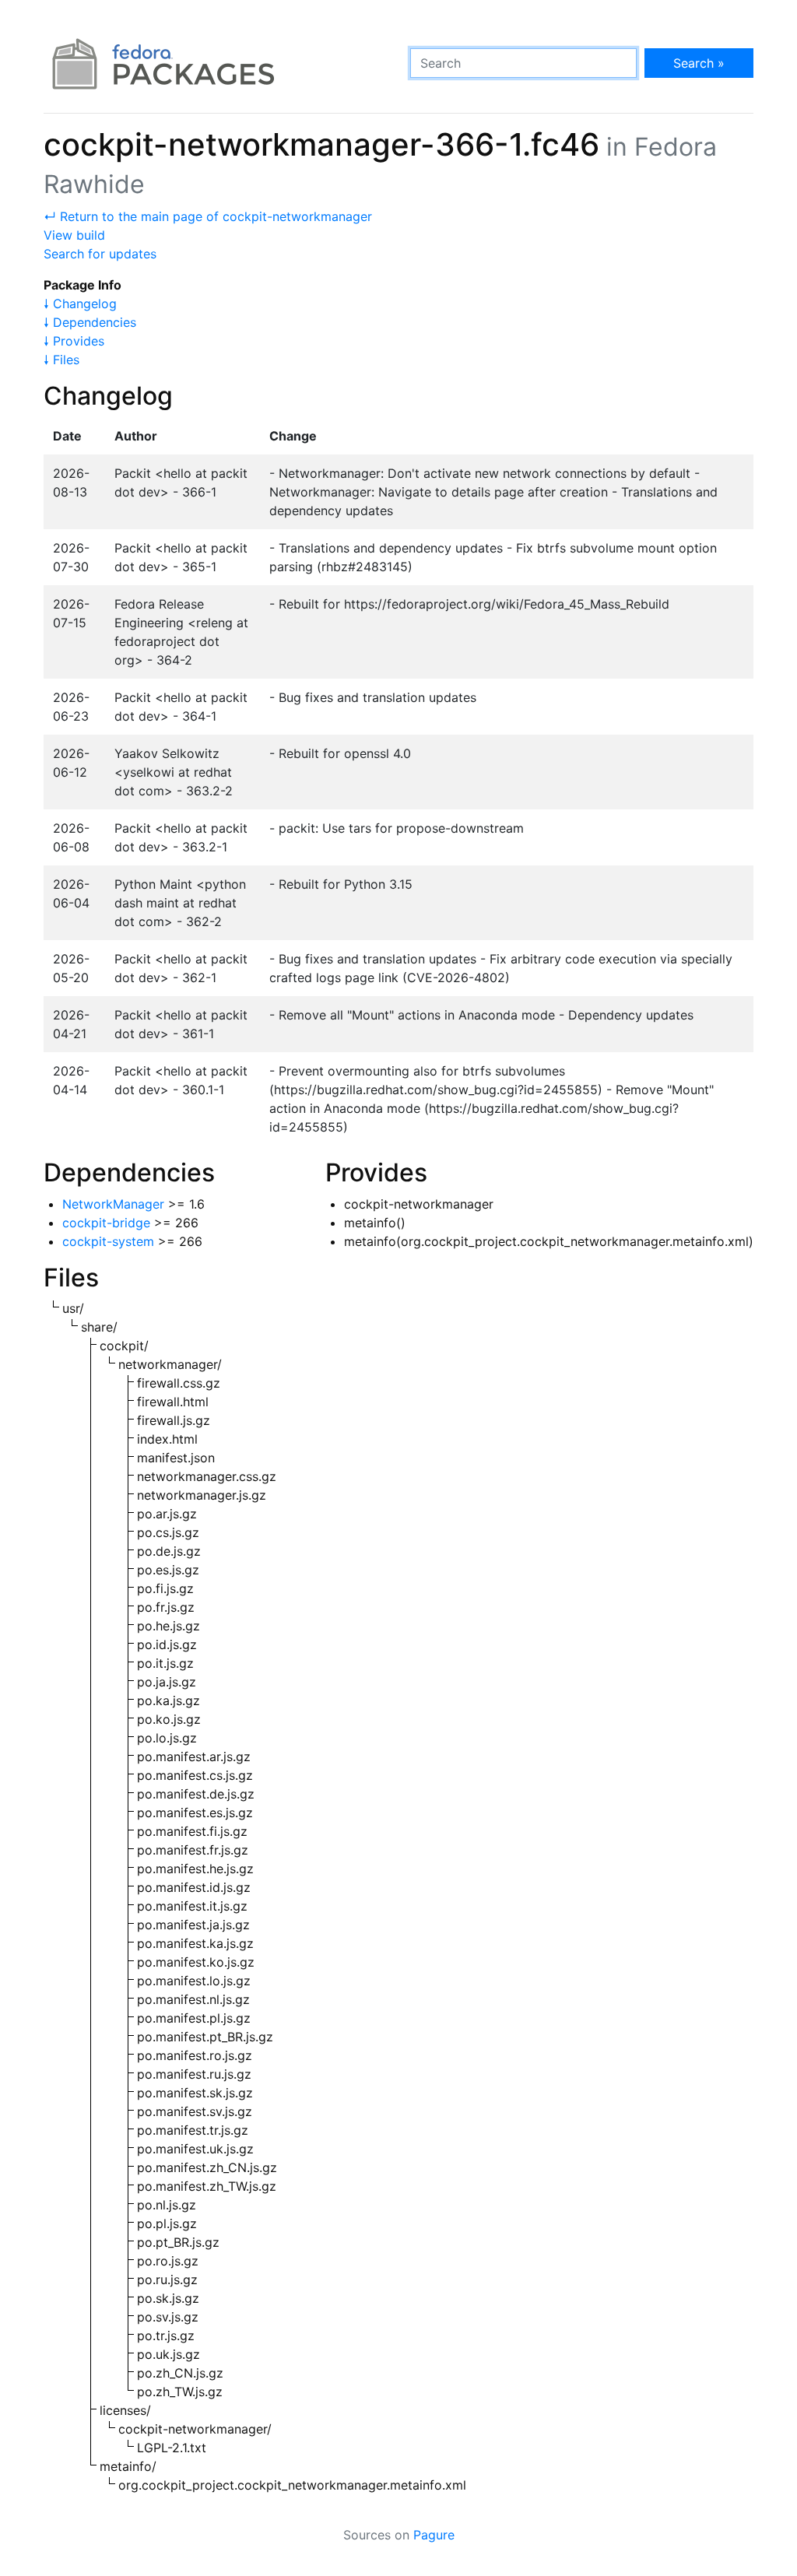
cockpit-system (108, 1241)
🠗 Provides (74, 341)
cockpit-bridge (106, 1223)
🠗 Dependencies (90, 322)
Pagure (434, 2535)
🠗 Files (61, 360)
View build (74, 235)
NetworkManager (113, 1204)
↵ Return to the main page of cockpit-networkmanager (208, 216)
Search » (699, 63)
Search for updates (100, 254)
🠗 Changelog (80, 304)
